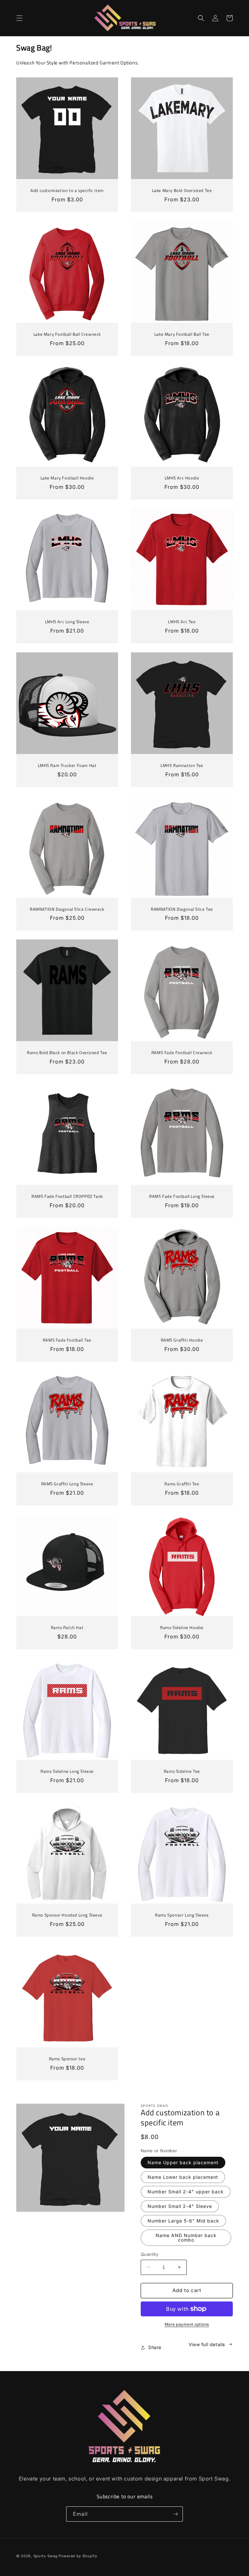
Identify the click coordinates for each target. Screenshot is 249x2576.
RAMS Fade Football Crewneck (182, 1053)
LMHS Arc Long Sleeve (67, 622)
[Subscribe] (175, 2514)
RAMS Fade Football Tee (67, 1340)
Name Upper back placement (183, 2162)
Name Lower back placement (183, 2177)
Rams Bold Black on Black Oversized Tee (67, 1053)
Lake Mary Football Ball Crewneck (67, 334)
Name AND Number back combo (186, 2238)
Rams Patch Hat (67, 1628)
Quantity (149, 2254)
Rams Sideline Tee (182, 1771)
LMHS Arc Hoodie (182, 478)
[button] (19, 18)
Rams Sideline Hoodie (182, 1628)
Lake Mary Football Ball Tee (182, 334)
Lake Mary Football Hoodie (67, 478)
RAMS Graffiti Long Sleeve (67, 1484)
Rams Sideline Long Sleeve (67, 1771)
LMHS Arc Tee (182, 622)
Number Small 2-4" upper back (186, 2192)
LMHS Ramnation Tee (182, 765)
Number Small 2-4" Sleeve (180, 2206)
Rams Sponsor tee (67, 2059)
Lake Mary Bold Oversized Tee (182, 191)
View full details (207, 2344)
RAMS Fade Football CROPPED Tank (67, 1196)
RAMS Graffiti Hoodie (182, 1340)
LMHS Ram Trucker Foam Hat (67, 765)
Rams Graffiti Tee (182, 1484)
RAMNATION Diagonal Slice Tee (182, 909)
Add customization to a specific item (67, 191)
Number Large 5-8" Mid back (183, 2221)
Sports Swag (46, 2556)
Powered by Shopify (78, 2556)
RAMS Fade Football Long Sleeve (182, 1196)
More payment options (187, 2324)
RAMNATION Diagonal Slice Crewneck (67, 909)
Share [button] (155, 2347)
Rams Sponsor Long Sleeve (182, 1915)
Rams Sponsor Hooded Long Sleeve (67, 1915)
